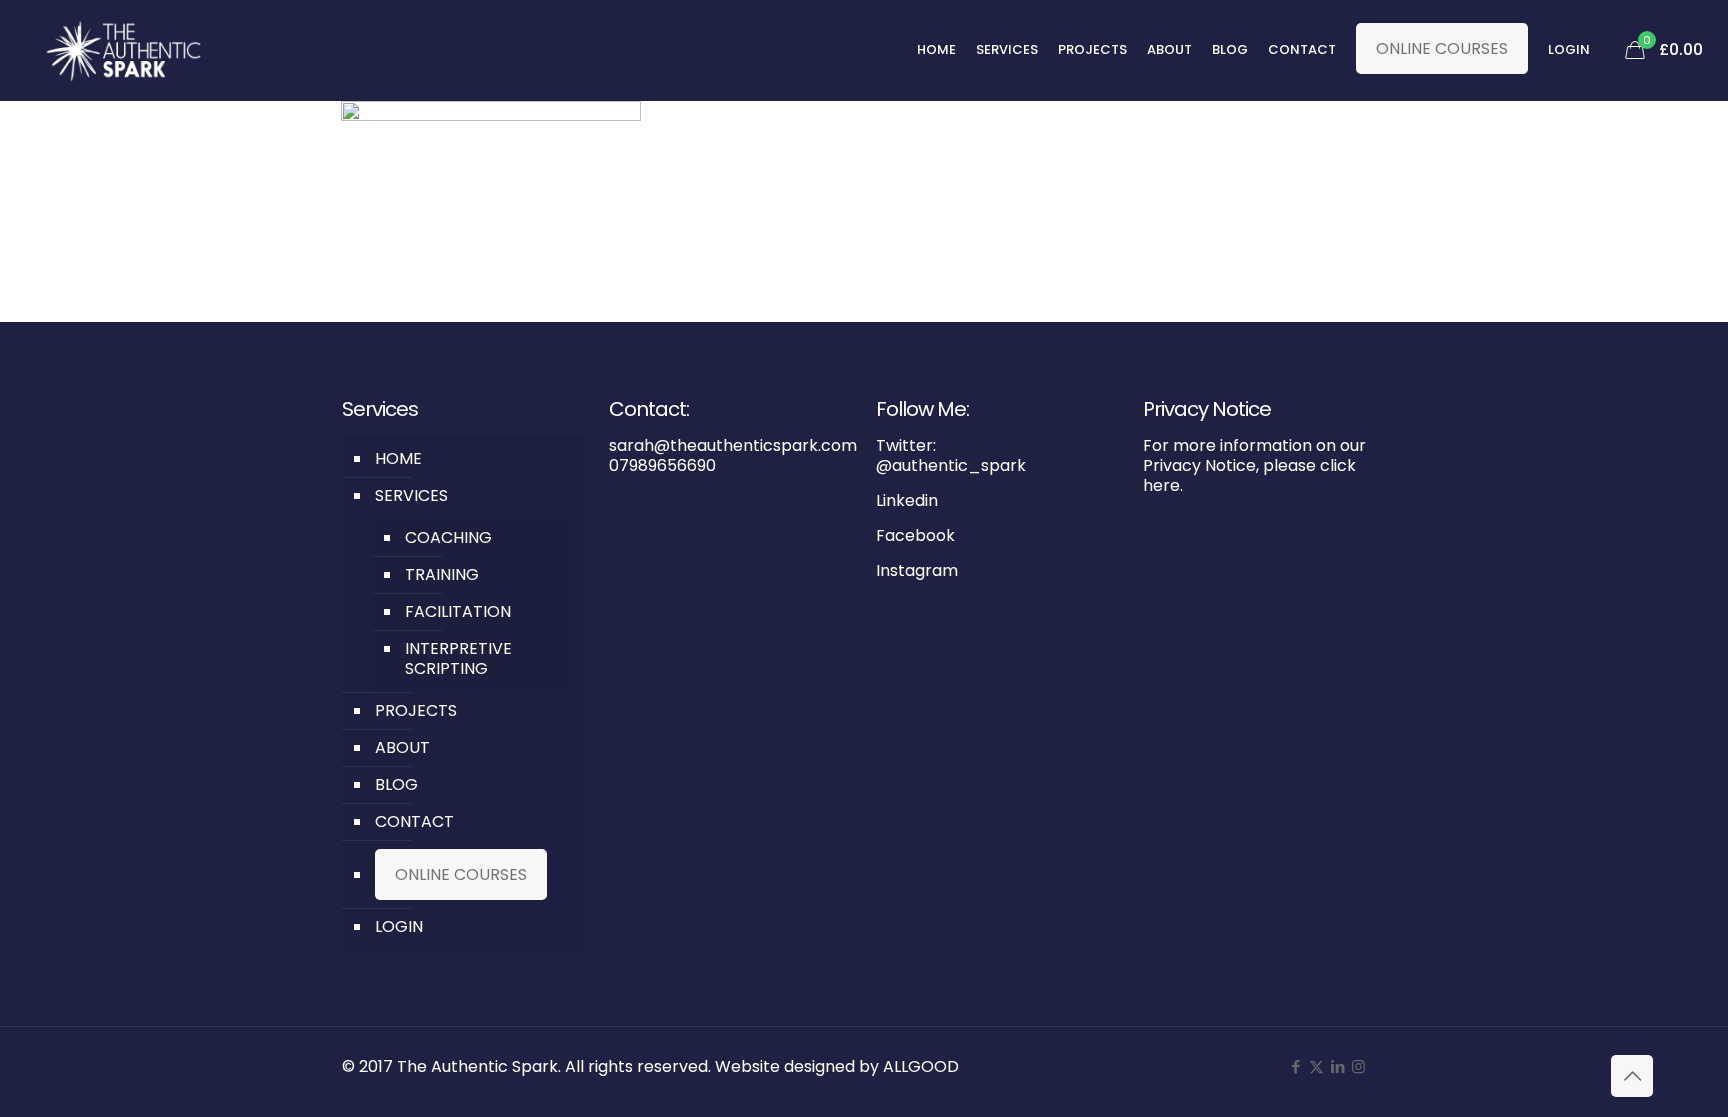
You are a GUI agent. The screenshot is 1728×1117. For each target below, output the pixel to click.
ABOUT (402, 747)
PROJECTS (416, 710)
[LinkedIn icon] (1337, 1066)
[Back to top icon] (1632, 1076)
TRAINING (442, 574)
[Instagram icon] (1358, 1066)
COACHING (448, 537)
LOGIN (399, 926)
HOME (398, 458)
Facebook (915, 535)
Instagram (917, 570)
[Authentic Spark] (124, 50)
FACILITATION (458, 611)
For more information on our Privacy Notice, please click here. (1254, 465)
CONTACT (414, 821)
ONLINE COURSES (1442, 48)
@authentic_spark (951, 465)
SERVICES (411, 495)
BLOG (396, 784)
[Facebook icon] (1295, 1066)
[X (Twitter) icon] (1316, 1066)
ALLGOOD (921, 1066)
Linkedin (907, 500)
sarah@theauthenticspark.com (733, 445)
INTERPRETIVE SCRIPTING (458, 658)
